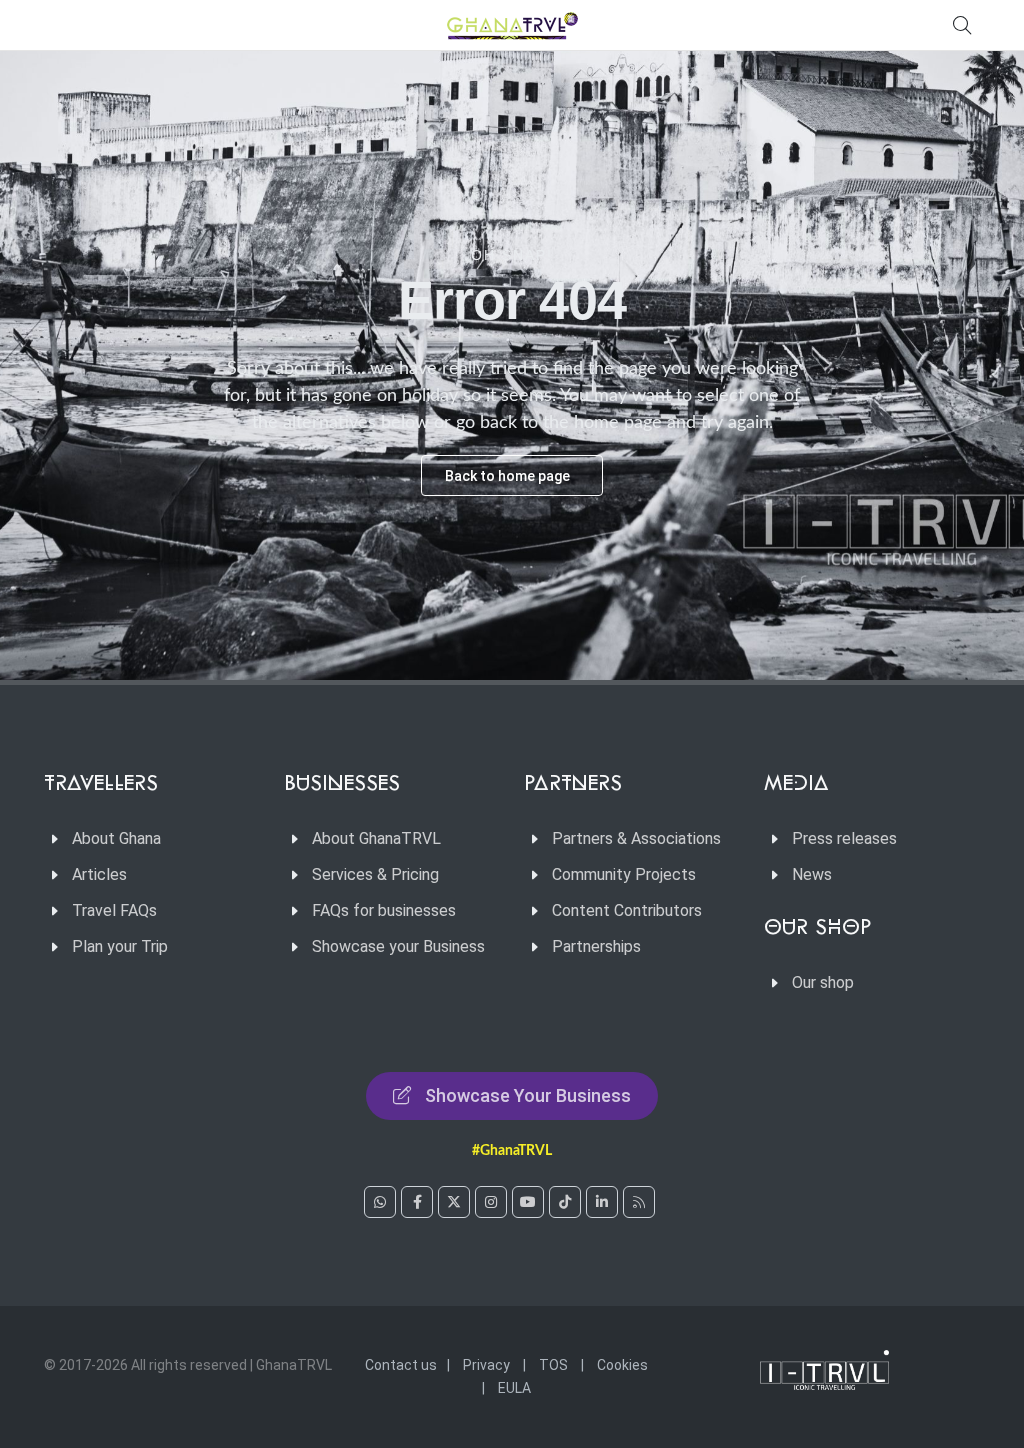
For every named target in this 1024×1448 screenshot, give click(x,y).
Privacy (486, 1365)
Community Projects (624, 874)
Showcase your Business (398, 946)
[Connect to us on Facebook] (417, 1202)
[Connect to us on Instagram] (491, 1202)
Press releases (844, 838)
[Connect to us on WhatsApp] (380, 1202)
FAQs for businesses (384, 910)
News (812, 874)
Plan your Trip (120, 946)
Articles (99, 874)
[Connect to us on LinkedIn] (602, 1202)
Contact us (401, 1365)
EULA (514, 1388)
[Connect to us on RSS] (639, 1202)
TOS (553, 1365)
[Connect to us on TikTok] (565, 1202)
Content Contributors (627, 910)
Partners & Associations (636, 838)
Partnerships (596, 946)
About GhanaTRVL (376, 838)
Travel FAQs (114, 910)
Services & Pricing (375, 874)
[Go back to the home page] (512, 25)
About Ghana (116, 838)
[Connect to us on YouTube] (528, 1202)
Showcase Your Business (528, 1095)
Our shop (823, 982)
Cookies (622, 1365)
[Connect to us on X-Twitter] (454, 1202)
